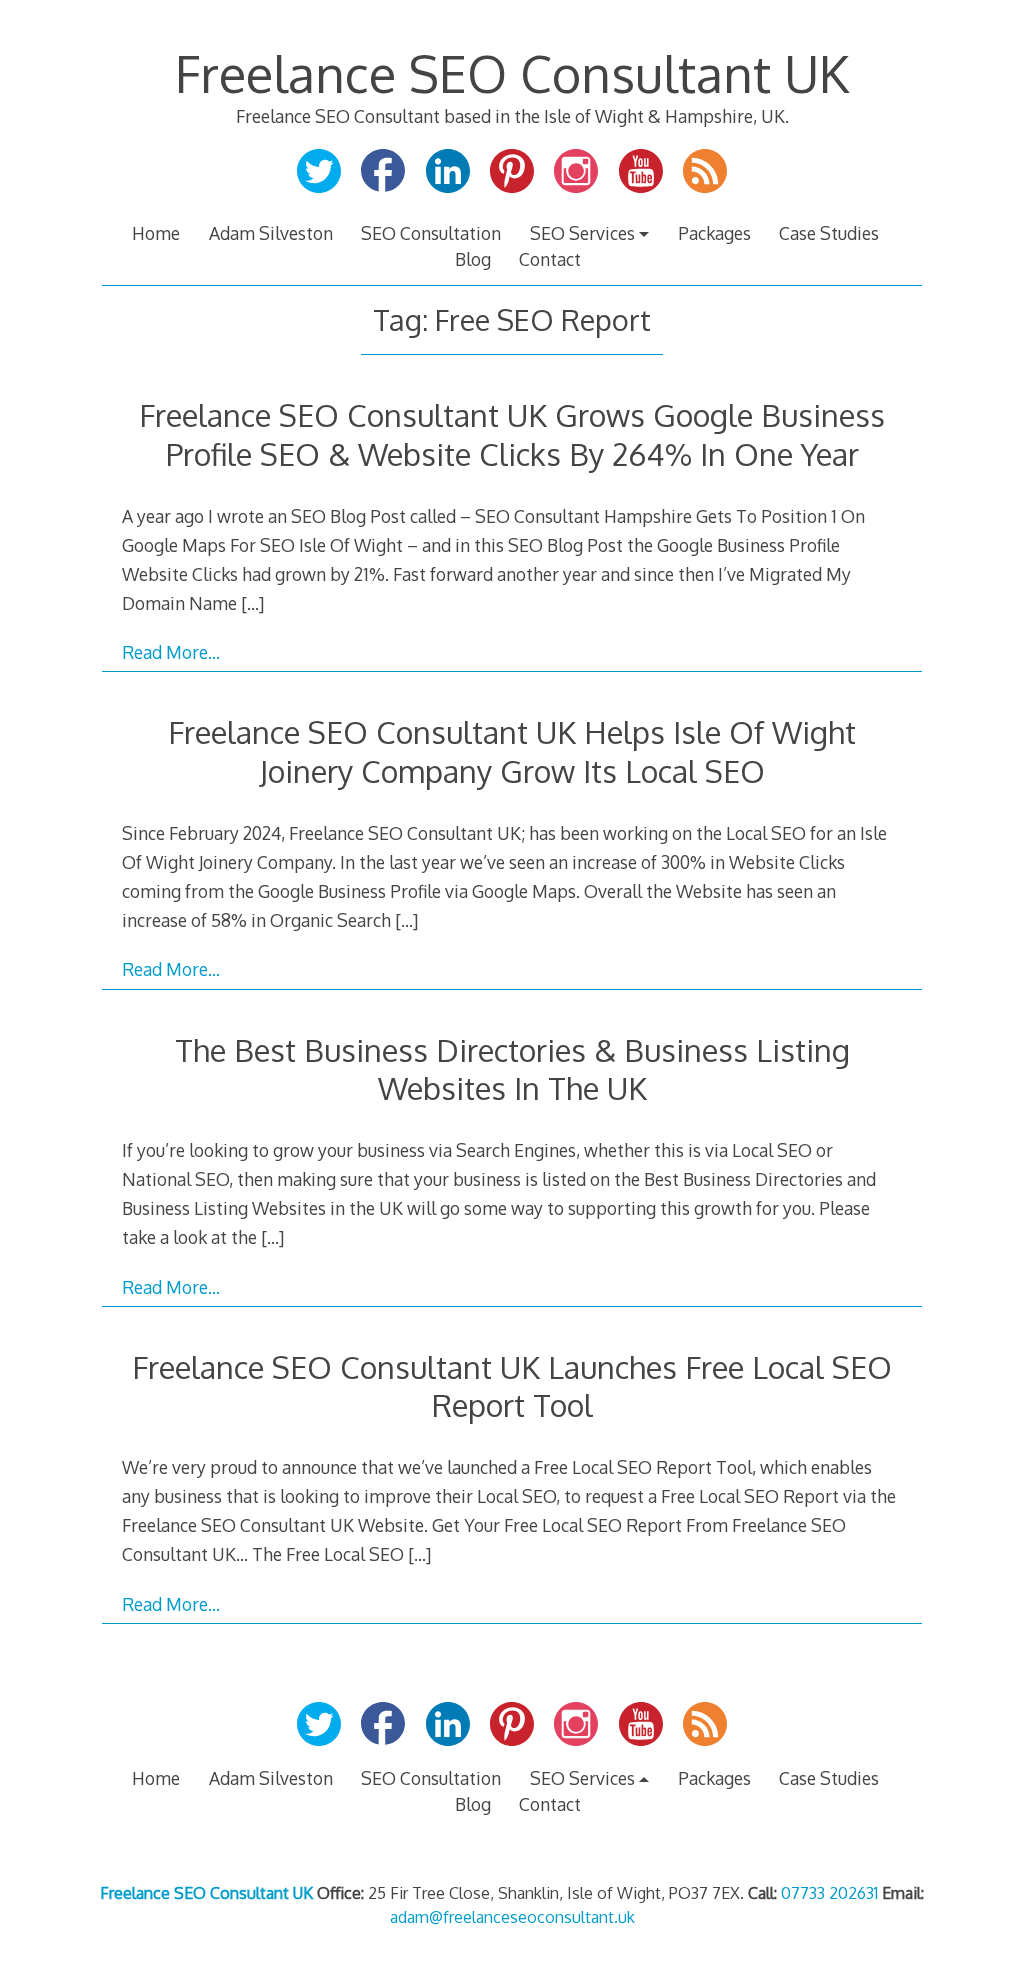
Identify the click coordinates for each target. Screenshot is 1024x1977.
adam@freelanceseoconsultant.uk (512, 1917)
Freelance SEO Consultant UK (512, 73)
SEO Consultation (431, 233)
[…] (252, 603)
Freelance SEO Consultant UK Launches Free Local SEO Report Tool (512, 1385)
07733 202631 (829, 1893)
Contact (550, 259)
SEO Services (582, 233)
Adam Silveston (271, 233)
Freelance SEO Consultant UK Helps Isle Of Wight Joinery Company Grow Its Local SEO (512, 750)
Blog (473, 259)
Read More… (171, 652)
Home (156, 233)
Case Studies (829, 233)
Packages (714, 233)
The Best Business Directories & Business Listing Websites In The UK (512, 1068)
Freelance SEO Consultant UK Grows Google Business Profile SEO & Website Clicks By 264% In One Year (512, 433)
